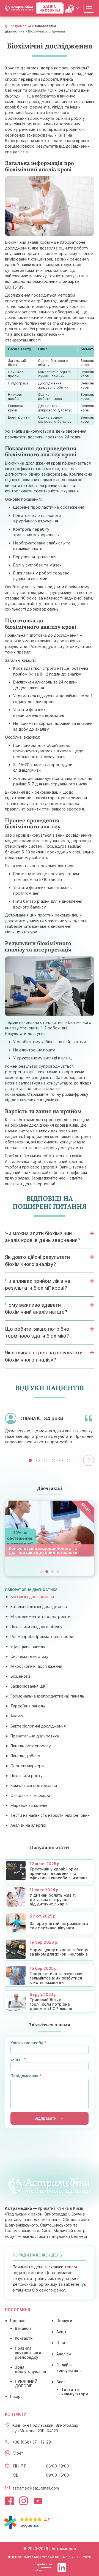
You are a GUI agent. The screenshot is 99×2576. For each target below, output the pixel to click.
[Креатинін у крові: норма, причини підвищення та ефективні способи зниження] (50, 1871)
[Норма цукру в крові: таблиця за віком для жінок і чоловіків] (50, 1949)
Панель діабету (25, 1756)
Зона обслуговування (30, 2369)
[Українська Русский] (74, 8)
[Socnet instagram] (24, 2501)
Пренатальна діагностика (35, 1736)
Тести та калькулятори (75, 2392)
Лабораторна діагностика (31, 1590)
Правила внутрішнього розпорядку (28, 2353)
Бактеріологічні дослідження (38, 1726)
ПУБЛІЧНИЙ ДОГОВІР (26, 2384)
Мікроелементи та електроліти (40, 1616)
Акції (61, 2332)
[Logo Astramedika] (19, 8)
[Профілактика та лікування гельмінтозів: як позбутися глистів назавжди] (50, 1975)
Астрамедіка (21, 26)
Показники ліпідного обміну (36, 1627)
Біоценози (20, 1676)
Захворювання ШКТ (29, 1686)
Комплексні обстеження (34, 1785)
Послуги (64, 2321)
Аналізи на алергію (28, 1825)
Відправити (46, 2118)
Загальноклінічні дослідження (39, 1606)
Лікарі (16, 2396)
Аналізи (64, 2354)
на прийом (50, 8)
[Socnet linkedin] (62, 2567)
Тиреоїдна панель (28, 1706)
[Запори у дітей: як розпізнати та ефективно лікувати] (50, 1923)
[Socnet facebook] (9, 2501)
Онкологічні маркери (30, 1795)
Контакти (24, 2338)
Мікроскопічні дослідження (36, 1666)
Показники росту (27, 1776)
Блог (61, 2382)
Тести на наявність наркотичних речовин (50, 1815)
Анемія (17, 1716)
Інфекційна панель (28, 1646)
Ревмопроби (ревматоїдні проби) (43, 1637)
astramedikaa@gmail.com (36, 2488)
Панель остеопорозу (31, 1746)
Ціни (61, 2343)
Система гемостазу (29, 1656)
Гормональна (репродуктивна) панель (47, 1696)
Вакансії (23, 2328)
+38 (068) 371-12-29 (32, 2442)
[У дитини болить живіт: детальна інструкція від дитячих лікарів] (50, 1897)
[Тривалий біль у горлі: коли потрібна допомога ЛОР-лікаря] (50, 2002)
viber (18, 2453)
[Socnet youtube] (38, 2501)
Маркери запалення (29, 1805)
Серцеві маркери (27, 1766)
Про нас (18, 2321)
